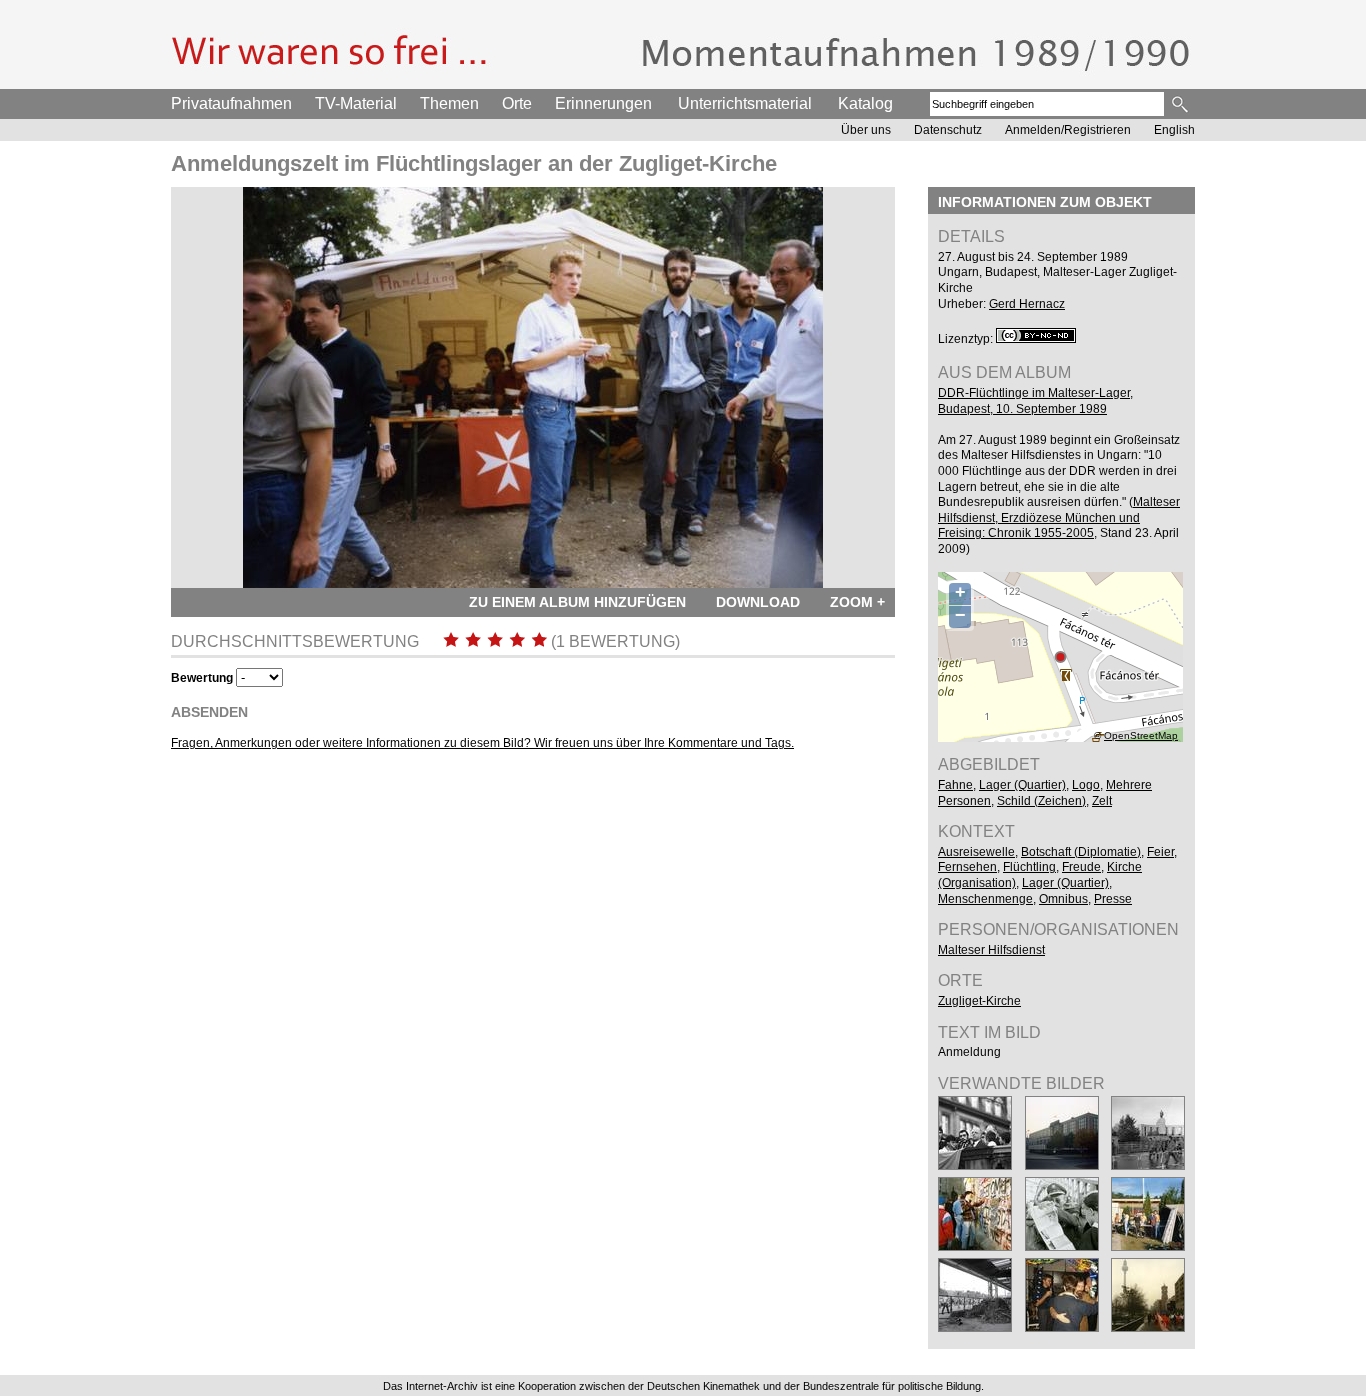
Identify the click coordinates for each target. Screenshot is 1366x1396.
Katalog (865, 103)
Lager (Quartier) (1022, 785)
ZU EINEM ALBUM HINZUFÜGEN (577, 602)
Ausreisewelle (976, 852)
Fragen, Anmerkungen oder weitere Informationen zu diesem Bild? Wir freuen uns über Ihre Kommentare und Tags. (482, 743)
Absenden (209, 712)
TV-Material (356, 103)
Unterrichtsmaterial (745, 103)
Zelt (1102, 801)
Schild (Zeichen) (1041, 801)
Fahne (955, 785)
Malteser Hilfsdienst (991, 950)
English (1174, 130)
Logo (1086, 785)
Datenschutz (948, 130)
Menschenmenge (985, 899)
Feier (1160, 852)
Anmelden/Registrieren (1068, 130)
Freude (1081, 867)
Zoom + (857, 602)
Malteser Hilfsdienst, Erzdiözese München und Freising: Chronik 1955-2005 (1059, 517)
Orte (517, 103)
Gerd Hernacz (1027, 304)
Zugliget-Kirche (979, 1001)
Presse (1113, 899)
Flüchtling (1029, 867)
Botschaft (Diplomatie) (1081, 852)
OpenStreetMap (1141, 735)
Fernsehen (967, 867)
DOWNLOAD (758, 602)
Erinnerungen (603, 103)
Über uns (866, 130)
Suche (1181, 104)
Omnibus (1063, 899)
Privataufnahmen (231, 103)
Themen (449, 103)
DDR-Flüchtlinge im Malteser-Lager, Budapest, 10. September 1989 (1035, 401)
